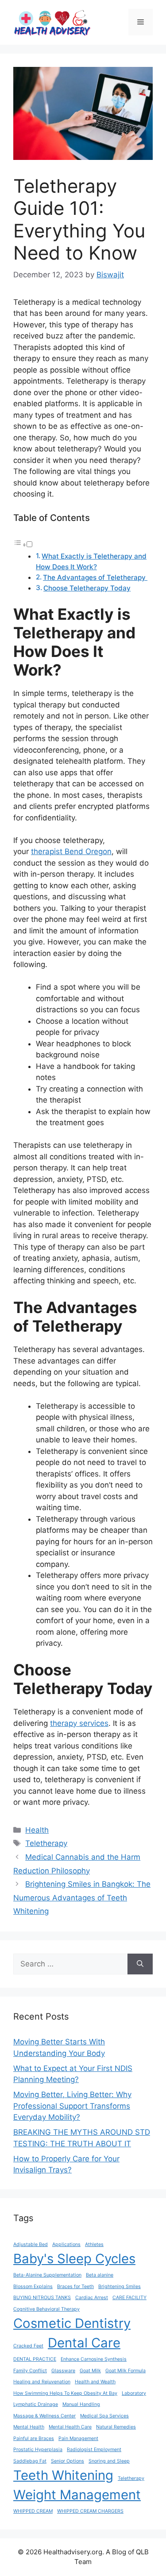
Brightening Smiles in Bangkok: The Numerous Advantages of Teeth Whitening (82, 1898)
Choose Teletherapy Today (87, 588)
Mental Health (29, 2427)
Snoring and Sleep (109, 2461)
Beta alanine (100, 2275)
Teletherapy (46, 1843)
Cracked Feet (28, 2346)
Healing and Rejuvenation (42, 2382)
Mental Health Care (70, 2427)
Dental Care (84, 2343)
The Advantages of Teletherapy (95, 577)
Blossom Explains (33, 2287)
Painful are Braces (34, 2438)
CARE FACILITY (129, 2298)
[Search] (140, 1964)
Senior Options (68, 2461)
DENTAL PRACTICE (35, 2359)
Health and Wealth (95, 2382)
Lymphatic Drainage (36, 2404)
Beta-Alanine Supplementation (47, 2275)
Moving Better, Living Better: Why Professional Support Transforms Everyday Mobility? (72, 2106)
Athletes (94, 2244)
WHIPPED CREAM (33, 2511)
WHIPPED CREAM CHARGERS (90, 2511)
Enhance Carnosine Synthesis (94, 2359)
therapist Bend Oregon (71, 851)
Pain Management (78, 2438)
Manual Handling (81, 2404)
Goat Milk (90, 2371)
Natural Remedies (116, 2427)
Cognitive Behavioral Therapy (46, 2309)
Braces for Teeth (75, 2287)
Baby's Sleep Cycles (74, 2259)
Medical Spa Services (104, 2416)
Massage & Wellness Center (44, 2416)
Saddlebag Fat (30, 2461)
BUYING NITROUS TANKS (42, 2298)
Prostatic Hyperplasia (38, 2450)
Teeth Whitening (63, 2475)
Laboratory (134, 2393)
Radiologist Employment (94, 2450)
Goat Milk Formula (125, 2371)
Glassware (63, 2371)
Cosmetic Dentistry (72, 2323)
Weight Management (77, 2495)
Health (37, 1830)
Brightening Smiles (120, 2287)
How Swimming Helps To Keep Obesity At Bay (65, 2393)
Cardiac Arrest (92, 2298)
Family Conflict (30, 2371)
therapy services (79, 1723)
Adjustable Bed (31, 2244)
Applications (66, 2244)
